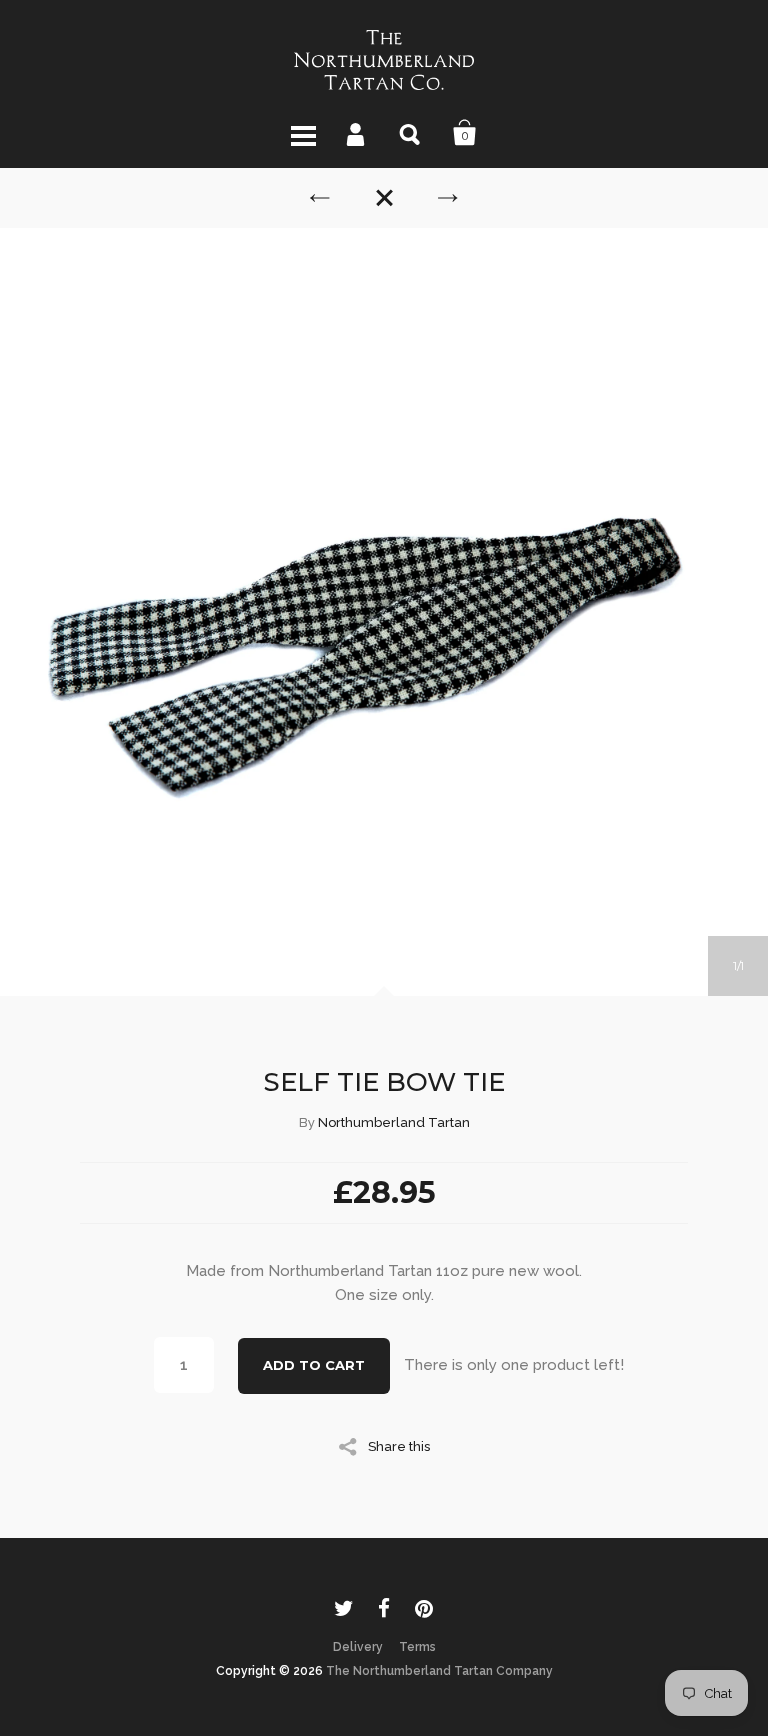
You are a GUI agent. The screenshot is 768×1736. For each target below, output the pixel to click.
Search (411, 133)
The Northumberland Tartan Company (439, 1671)
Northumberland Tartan (394, 1122)
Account (357, 133)
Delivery (358, 1647)
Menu (303, 133)
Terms (417, 1647)
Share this (399, 1446)
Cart (465, 133)
